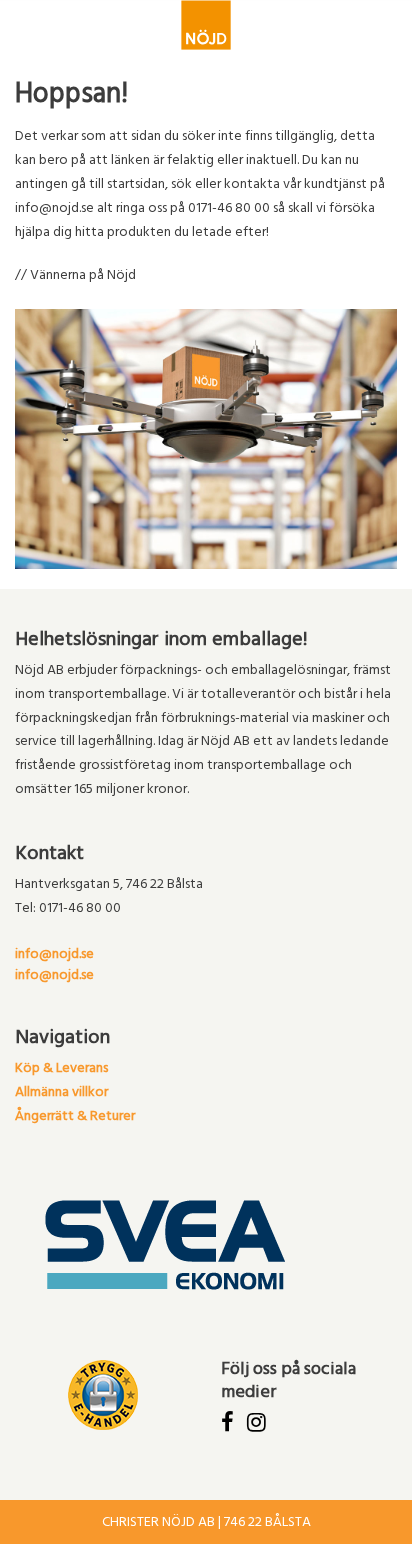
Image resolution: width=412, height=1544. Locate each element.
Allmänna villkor (61, 1093)
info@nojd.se (54, 955)
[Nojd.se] (206, 25)
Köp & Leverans (61, 1069)
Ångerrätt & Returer (75, 1117)
